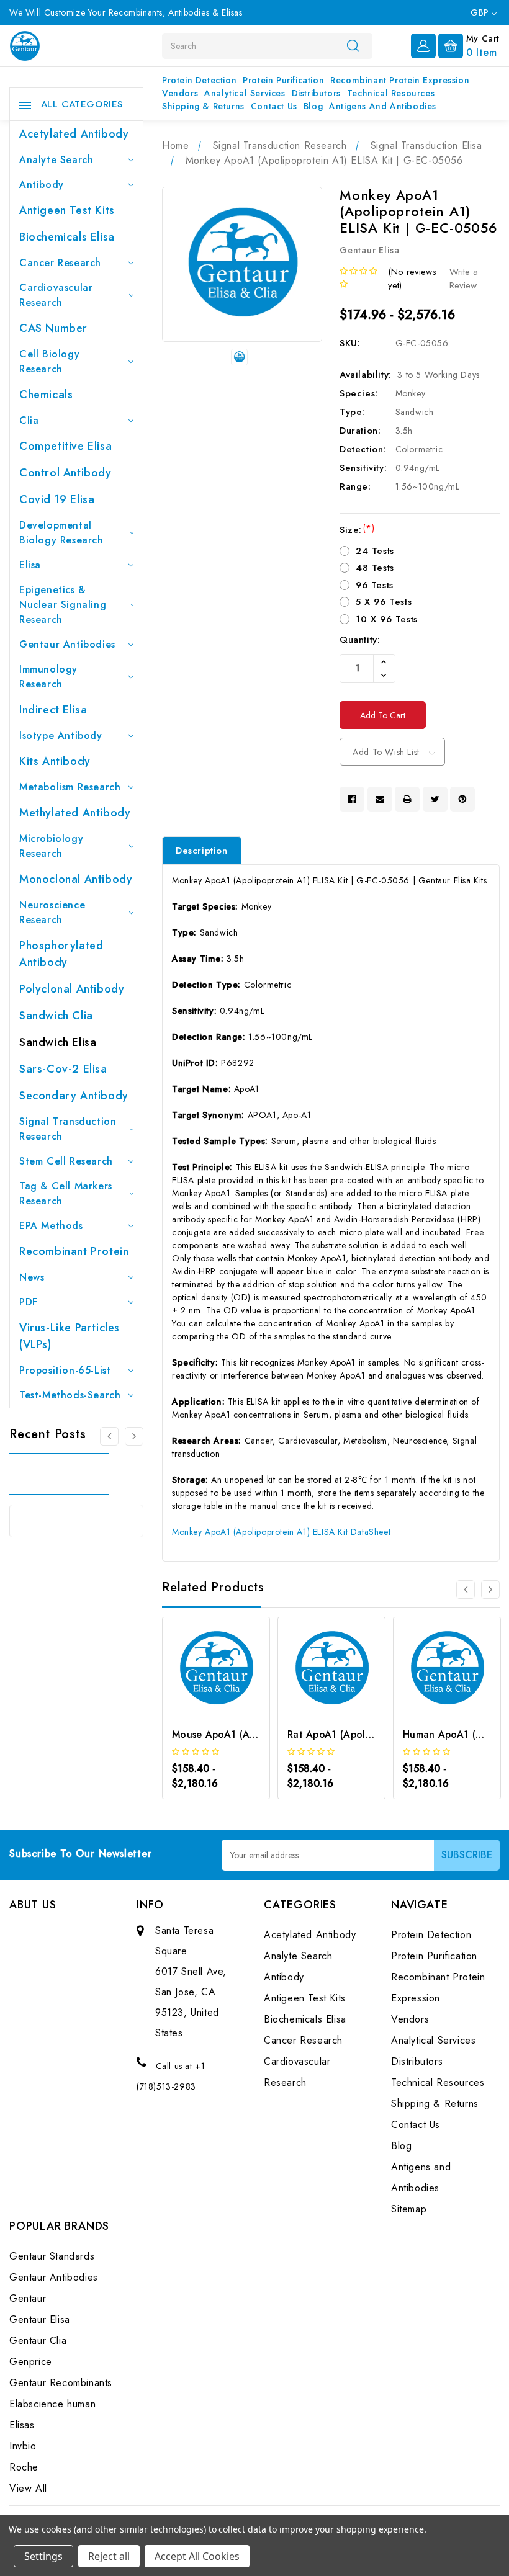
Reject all (109, 2556)
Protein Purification (283, 80)
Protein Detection (199, 80)
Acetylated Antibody (74, 134)
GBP (481, 12)
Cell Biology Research (49, 361)
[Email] (380, 799)
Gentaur (28, 2298)
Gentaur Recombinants (61, 2383)
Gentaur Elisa (40, 2319)
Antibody (42, 185)
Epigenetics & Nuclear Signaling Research (63, 605)
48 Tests (375, 568)
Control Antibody (65, 473)
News (32, 1277)
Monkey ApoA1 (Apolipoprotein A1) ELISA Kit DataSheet (281, 1532)
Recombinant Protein (74, 1251)
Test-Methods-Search (70, 1395)
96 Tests (375, 585)
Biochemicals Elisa (67, 237)
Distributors (316, 93)
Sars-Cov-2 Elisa (63, 1069)
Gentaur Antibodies (67, 644)
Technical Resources (391, 93)
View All (28, 2488)
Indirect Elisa (53, 710)
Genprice (31, 2362)
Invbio (23, 2446)
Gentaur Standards (52, 2256)
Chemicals (46, 395)
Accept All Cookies (197, 2556)
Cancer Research (60, 263)
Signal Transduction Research (68, 1129)
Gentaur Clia (38, 2341)
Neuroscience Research (52, 912)
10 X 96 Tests (387, 619)
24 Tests (375, 551)
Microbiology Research (51, 846)
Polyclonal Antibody (72, 989)
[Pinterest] (462, 799)
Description (202, 851)
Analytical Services (245, 93)
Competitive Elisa (65, 446)
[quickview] (232, 1691)
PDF (29, 1302)
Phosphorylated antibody (61, 954)
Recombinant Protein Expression (400, 80)
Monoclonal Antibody (76, 879)
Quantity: (360, 640)
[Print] (407, 799)
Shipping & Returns (203, 106)
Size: (357, 530)
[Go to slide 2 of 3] (134, 1436)
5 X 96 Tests (384, 602)
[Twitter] (435, 799)
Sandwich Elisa (58, 1042)
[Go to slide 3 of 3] (109, 1436)
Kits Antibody (55, 761)
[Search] (353, 45)
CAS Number (53, 328)
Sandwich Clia (56, 1016)
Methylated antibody (75, 813)
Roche (24, 2467)
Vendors (180, 93)
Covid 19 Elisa (57, 499)
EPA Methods (51, 1226)
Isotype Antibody (61, 736)
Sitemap (409, 2209)
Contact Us (274, 106)
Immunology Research (48, 677)
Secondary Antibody (74, 1096)
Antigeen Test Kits (67, 210)
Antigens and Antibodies (383, 106)
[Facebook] (352, 799)
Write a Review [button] (464, 279)
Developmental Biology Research (61, 533)
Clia (29, 420)
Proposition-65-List (65, 1370)
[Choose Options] (200, 1691)
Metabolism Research (70, 787)
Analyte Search (56, 160)
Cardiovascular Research (56, 295)
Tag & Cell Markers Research (66, 1193)
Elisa (30, 565)
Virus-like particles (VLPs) (70, 1336)
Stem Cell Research (66, 1161)
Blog (313, 106)
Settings (43, 2556)
